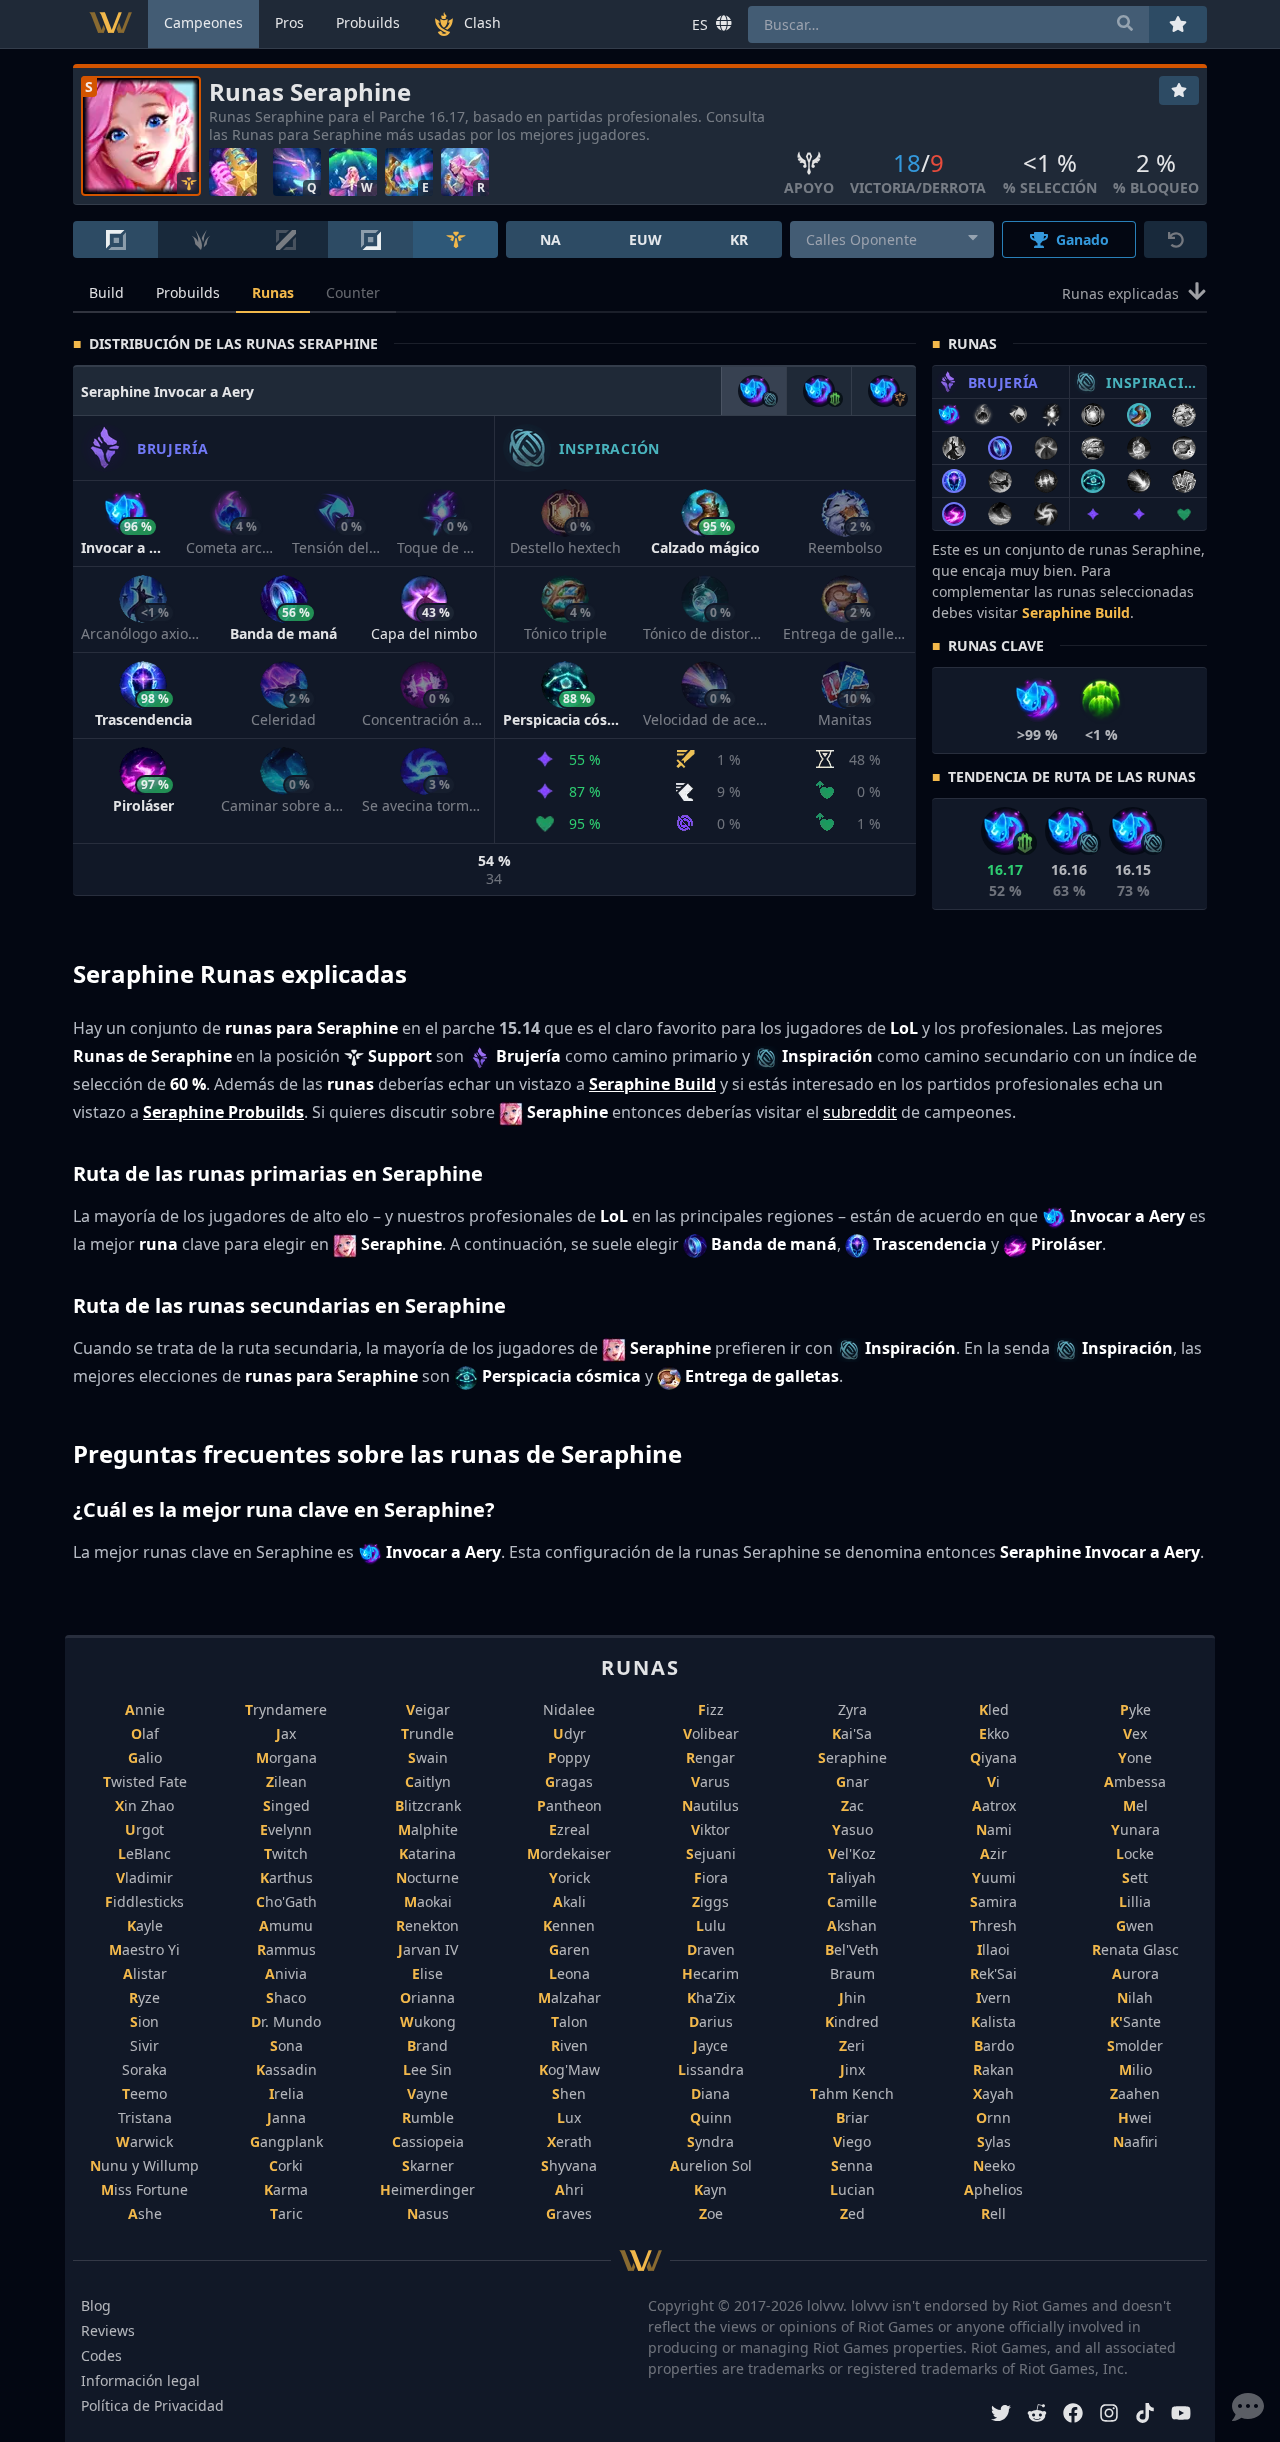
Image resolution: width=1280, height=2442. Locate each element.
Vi (993, 1781)
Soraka (144, 2069)
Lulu (711, 1925)
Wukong (428, 2021)
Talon (569, 2021)
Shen (569, 2093)
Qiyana (993, 1757)
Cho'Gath (286, 1901)
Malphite (428, 1829)
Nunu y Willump (144, 2165)
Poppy (569, 1757)
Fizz (711, 1709)
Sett (1135, 1877)
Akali (569, 1901)
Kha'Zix (711, 1997)
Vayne (427, 2093)
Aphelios (993, 2189)
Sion (144, 2021)
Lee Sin (427, 2069)
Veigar (428, 1709)
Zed (852, 2213)
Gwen (1135, 1925)
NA (550, 239)
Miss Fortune (144, 2189)
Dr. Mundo (286, 2021)
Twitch (286, 1853)
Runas (273, 292)
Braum (852, 1973)
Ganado (1082, 239)
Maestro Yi (144, 1949)
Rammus (286, 1949)
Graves (569, 2213)
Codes (101, 2355)
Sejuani (711, 1853)
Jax (286, 1733)
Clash (482, 22)
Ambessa (1135, 1781)
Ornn (993, 2117)
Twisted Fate (145, 1781)
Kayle (145, 1925)
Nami (994, 1829)
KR (739, 239)
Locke (1135, 1853)
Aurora (1135, 1973)
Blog (96, 2305)
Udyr (569, 1733)
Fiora (711, 1877)
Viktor (710, 1829)
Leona (569, 1973)
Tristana (145, 2117)
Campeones (203, 22)
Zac (852, 1805)
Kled (994, 1709)
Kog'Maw (569, 2069)
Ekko (994, 1733)
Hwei (1135, 2117)
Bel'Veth (852, 1949)
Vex (1135, 1733)
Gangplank (286, 2141)
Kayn (710, 2189)
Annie (145, 1709)
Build (106, 292)
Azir (993, 1853)
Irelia (286, 2093)
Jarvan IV (428, 1949)
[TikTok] (1145, 2415)
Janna (286, 2117)
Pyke (1135, 1709)
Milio (1135, 2069)
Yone (1135, 1757)
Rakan (993, 2069)
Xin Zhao (144, 1805)
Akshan (852, 1925)
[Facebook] (1073, 2415)
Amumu (286, 1925)
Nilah (1135, 1997)
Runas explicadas (1120, 293)
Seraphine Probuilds (223, 1112)
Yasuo (852, 1829)
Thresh (993, 1925)
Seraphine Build (1076, 612)
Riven (569, 2045)
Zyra (852, 1709)
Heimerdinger (427, 2189)
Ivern (993, 1997)
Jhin (852, 1997)
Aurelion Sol (711, 2165)
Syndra (710, 2141)
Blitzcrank (428, 1805)
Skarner (428, 2165)
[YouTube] (1181, 2415)
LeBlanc (144, 1853)
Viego (852, 2141)
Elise (427, 1973)
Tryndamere (286, 1709)
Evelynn (286, 1829)
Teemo (144, 2093)
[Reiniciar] (1175, 239)
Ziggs (710, 1901)
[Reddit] (1037, 2415)
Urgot (144, 1829)
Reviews (108, 2330)
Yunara (1135, 1829)
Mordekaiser (569, 1853)
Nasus (428, 2213)
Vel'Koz (852, 1853)
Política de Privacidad (152, 2405)
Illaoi (993, 1949)
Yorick (569, 1877)
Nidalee (569, 1709)
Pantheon (569, 1805)
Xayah (993, 2093)
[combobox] (892, 239)
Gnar (852, 1781)
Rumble (428, 2117)
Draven (711, 1949)
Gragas (569, 1781)
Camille (852, 1901)
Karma (286, 2189)
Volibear (711, 1733)
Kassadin (286, 2069)
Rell (993, 2213)
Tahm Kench (852, 2093)
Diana (710, 2093)
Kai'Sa (852, 1733)
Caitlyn (428, 1781)
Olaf (145, 1733)
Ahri (569, 2189)
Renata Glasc (1135, 1949)
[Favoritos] (1179, 90)
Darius (711, 2021)
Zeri (852, 2045)
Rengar (710, 1757)
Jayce (710, 2045)
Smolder (1135, 2045)
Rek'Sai (993, 1973)
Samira (993, 1901)
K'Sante (1135, 2021)
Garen (569, 1949)
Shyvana (569, 2165)
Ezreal (569, 1829)
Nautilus (710, 1805)
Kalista (993, 2021)
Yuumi (994, 1877)
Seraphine (852, 1757)
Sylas (994, 2141)
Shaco (286, 1997)
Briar (852, 2117)
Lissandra (711, 2069)
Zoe (711, 2213)
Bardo (994, 2045)
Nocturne (427, 1877)
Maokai (428, 1901)
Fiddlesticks (144, 1901)
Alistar (145, 1973)
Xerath (569, 2141)
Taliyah (852, 1877)
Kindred (852, 2021)
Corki (286, 2165)
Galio (145, 1757)
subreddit (860, 1112)
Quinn (711, 2117)
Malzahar (569, 1997)
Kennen (569, 1925)
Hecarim (710, 1973)
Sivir (144, 2045)
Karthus (286, 1877)
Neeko (994, 2165)
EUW (645, 239)
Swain (428, 1757)
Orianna (427, 1997)
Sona (286, 2045)
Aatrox (994, 1805)
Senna (852, 2165)
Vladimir (144, 1877)
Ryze (144, 1997)
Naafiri (1135, 2141)
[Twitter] (1001, 2415)
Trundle (427, 1733)
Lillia (1135, 1901)
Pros (289, 22)
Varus (710, 1781)
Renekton (427, 1925)
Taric (286, 2213)
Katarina (427, 1853)
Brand (427, 2045)
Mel (1135, 1805)
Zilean (286, 1781)
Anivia (286, 1973)
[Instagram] (1109, 2415)
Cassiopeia (428, 2141)
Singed (286, 1805)
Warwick (144, 2141)
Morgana (286, 1757)
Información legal (140, 2380)
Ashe (145, 2213)
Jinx (852, 2069)
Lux (569, 2117)
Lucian (852, 2189)
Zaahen (1135, 2093)
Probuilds (188, 292)
